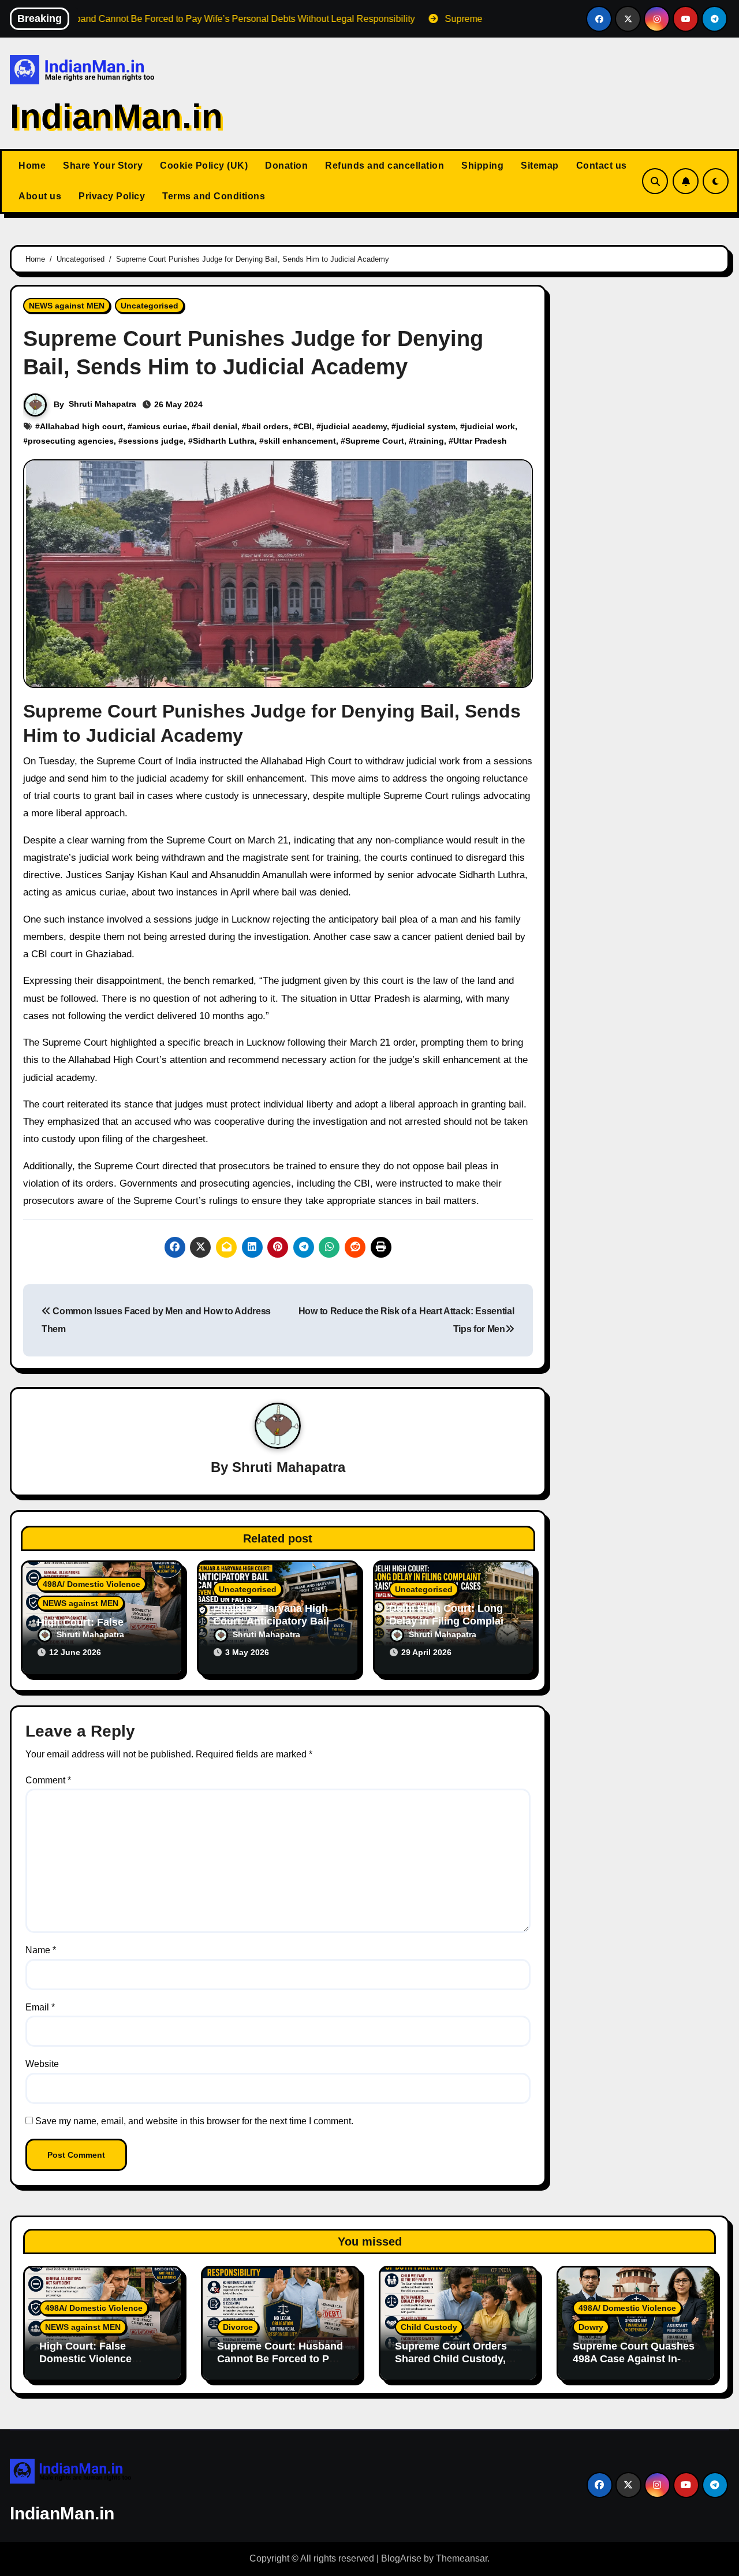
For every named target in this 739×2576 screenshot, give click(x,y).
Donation (286, 166)
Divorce (238, 2327)
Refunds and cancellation (385, 166)
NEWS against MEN (67, 306)
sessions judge (153, 441)
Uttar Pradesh (480, 441)
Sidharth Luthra (224, 441)
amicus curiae (160, 426)
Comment (48, 1780)
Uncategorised (150, 306)
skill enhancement (300, 441)
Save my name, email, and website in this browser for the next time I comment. (194, 2121)
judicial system (426, 426)
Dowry (591, 2327)
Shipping (482, 166)
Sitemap (540, 166)
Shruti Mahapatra (102, 404)
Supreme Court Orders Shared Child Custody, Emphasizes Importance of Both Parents (454, 2365)
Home (32, 166)
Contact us (602, 166)
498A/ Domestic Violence (92, 1584)
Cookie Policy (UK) (204, 166)
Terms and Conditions (214, 196)
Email (40, 2007)
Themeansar (462, 2558)
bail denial (217, 426)
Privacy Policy (112, 196)
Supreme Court (375, 441)
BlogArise (401, 2558)
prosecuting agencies (71, 441)
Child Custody (429, 2327)
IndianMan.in (116, 116)
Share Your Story (103, 166)
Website (42, 2064)
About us (40, 196)
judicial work (490, 426)
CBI (305, 426)
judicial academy (354, 426)
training (429, 441)
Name (41, 1950)
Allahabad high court (81, 426)
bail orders (268, 426)
